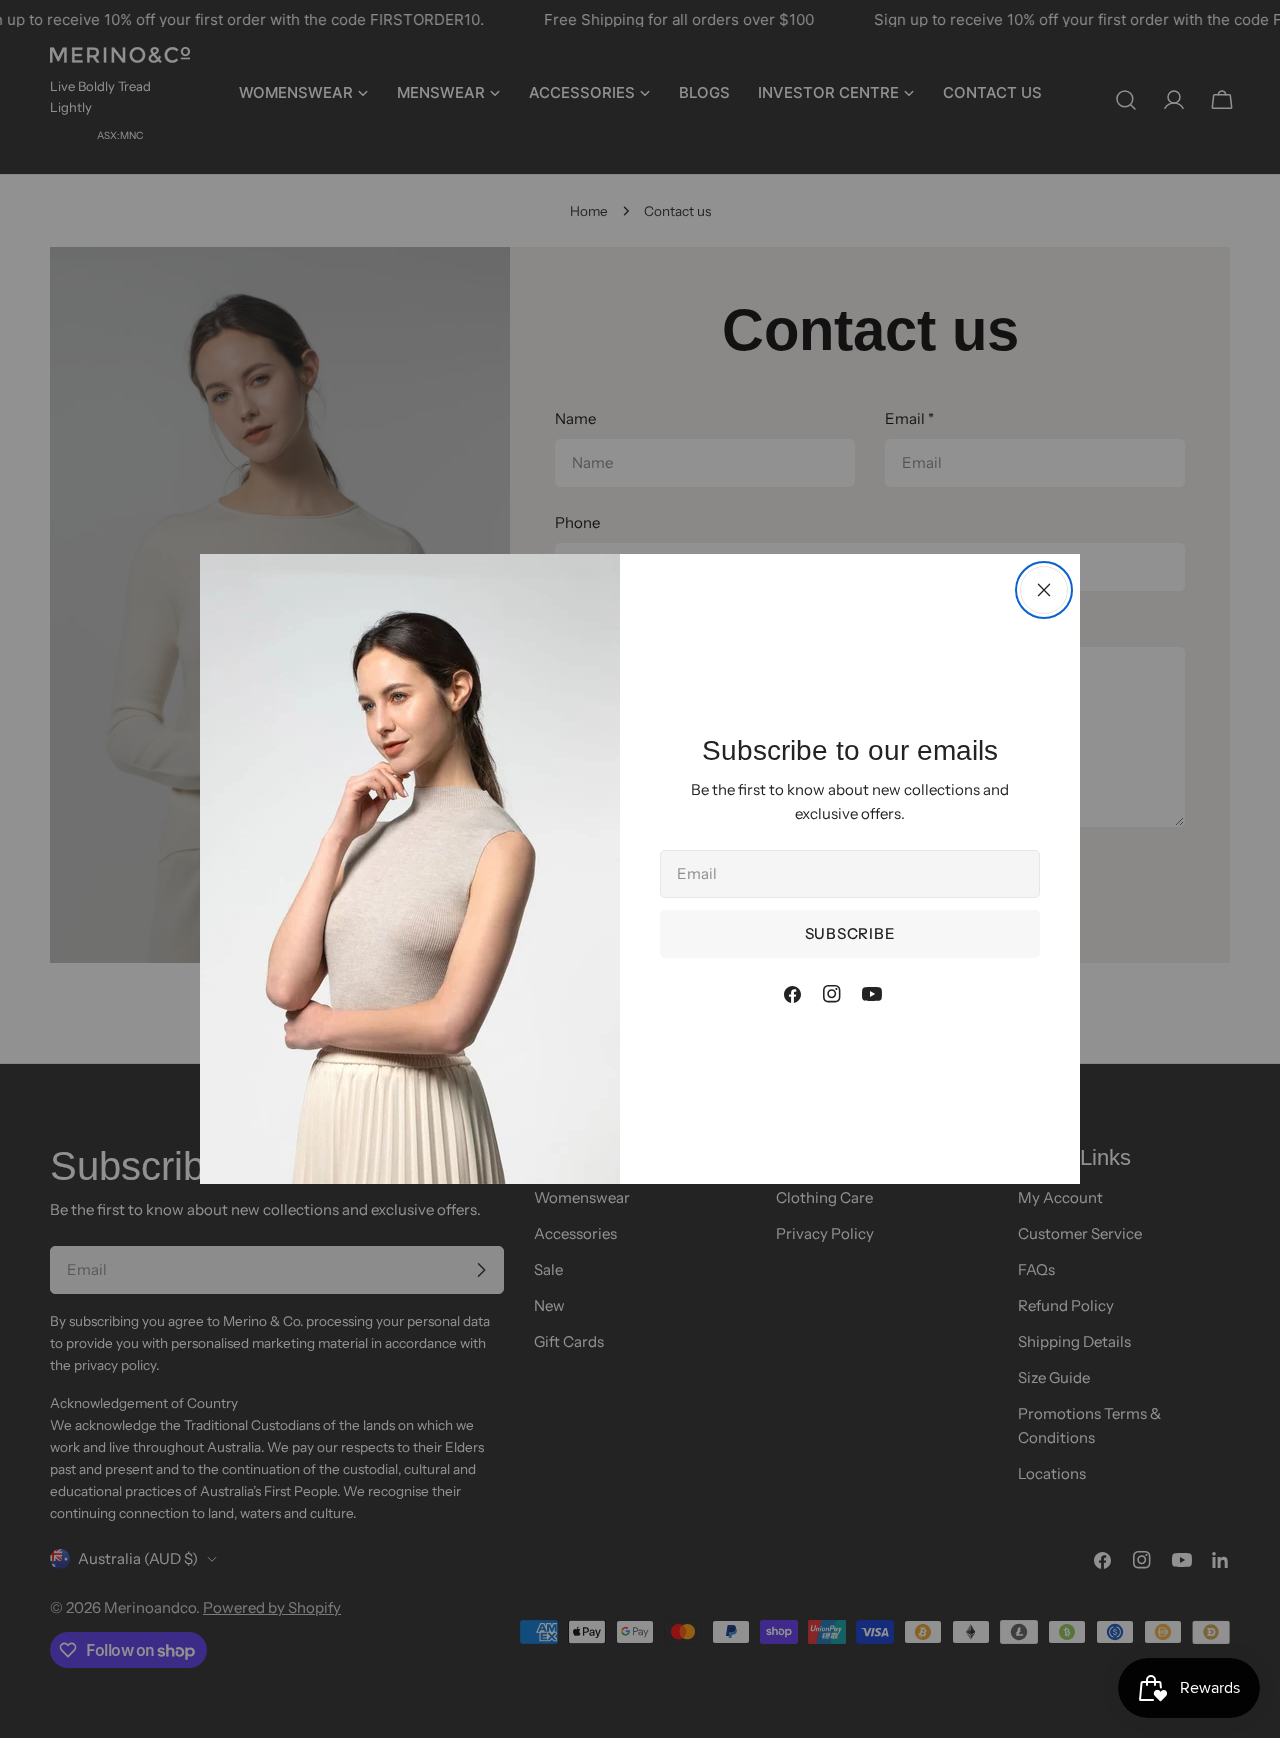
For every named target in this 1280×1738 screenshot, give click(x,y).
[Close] (1044, 590)
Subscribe (850, 933)
